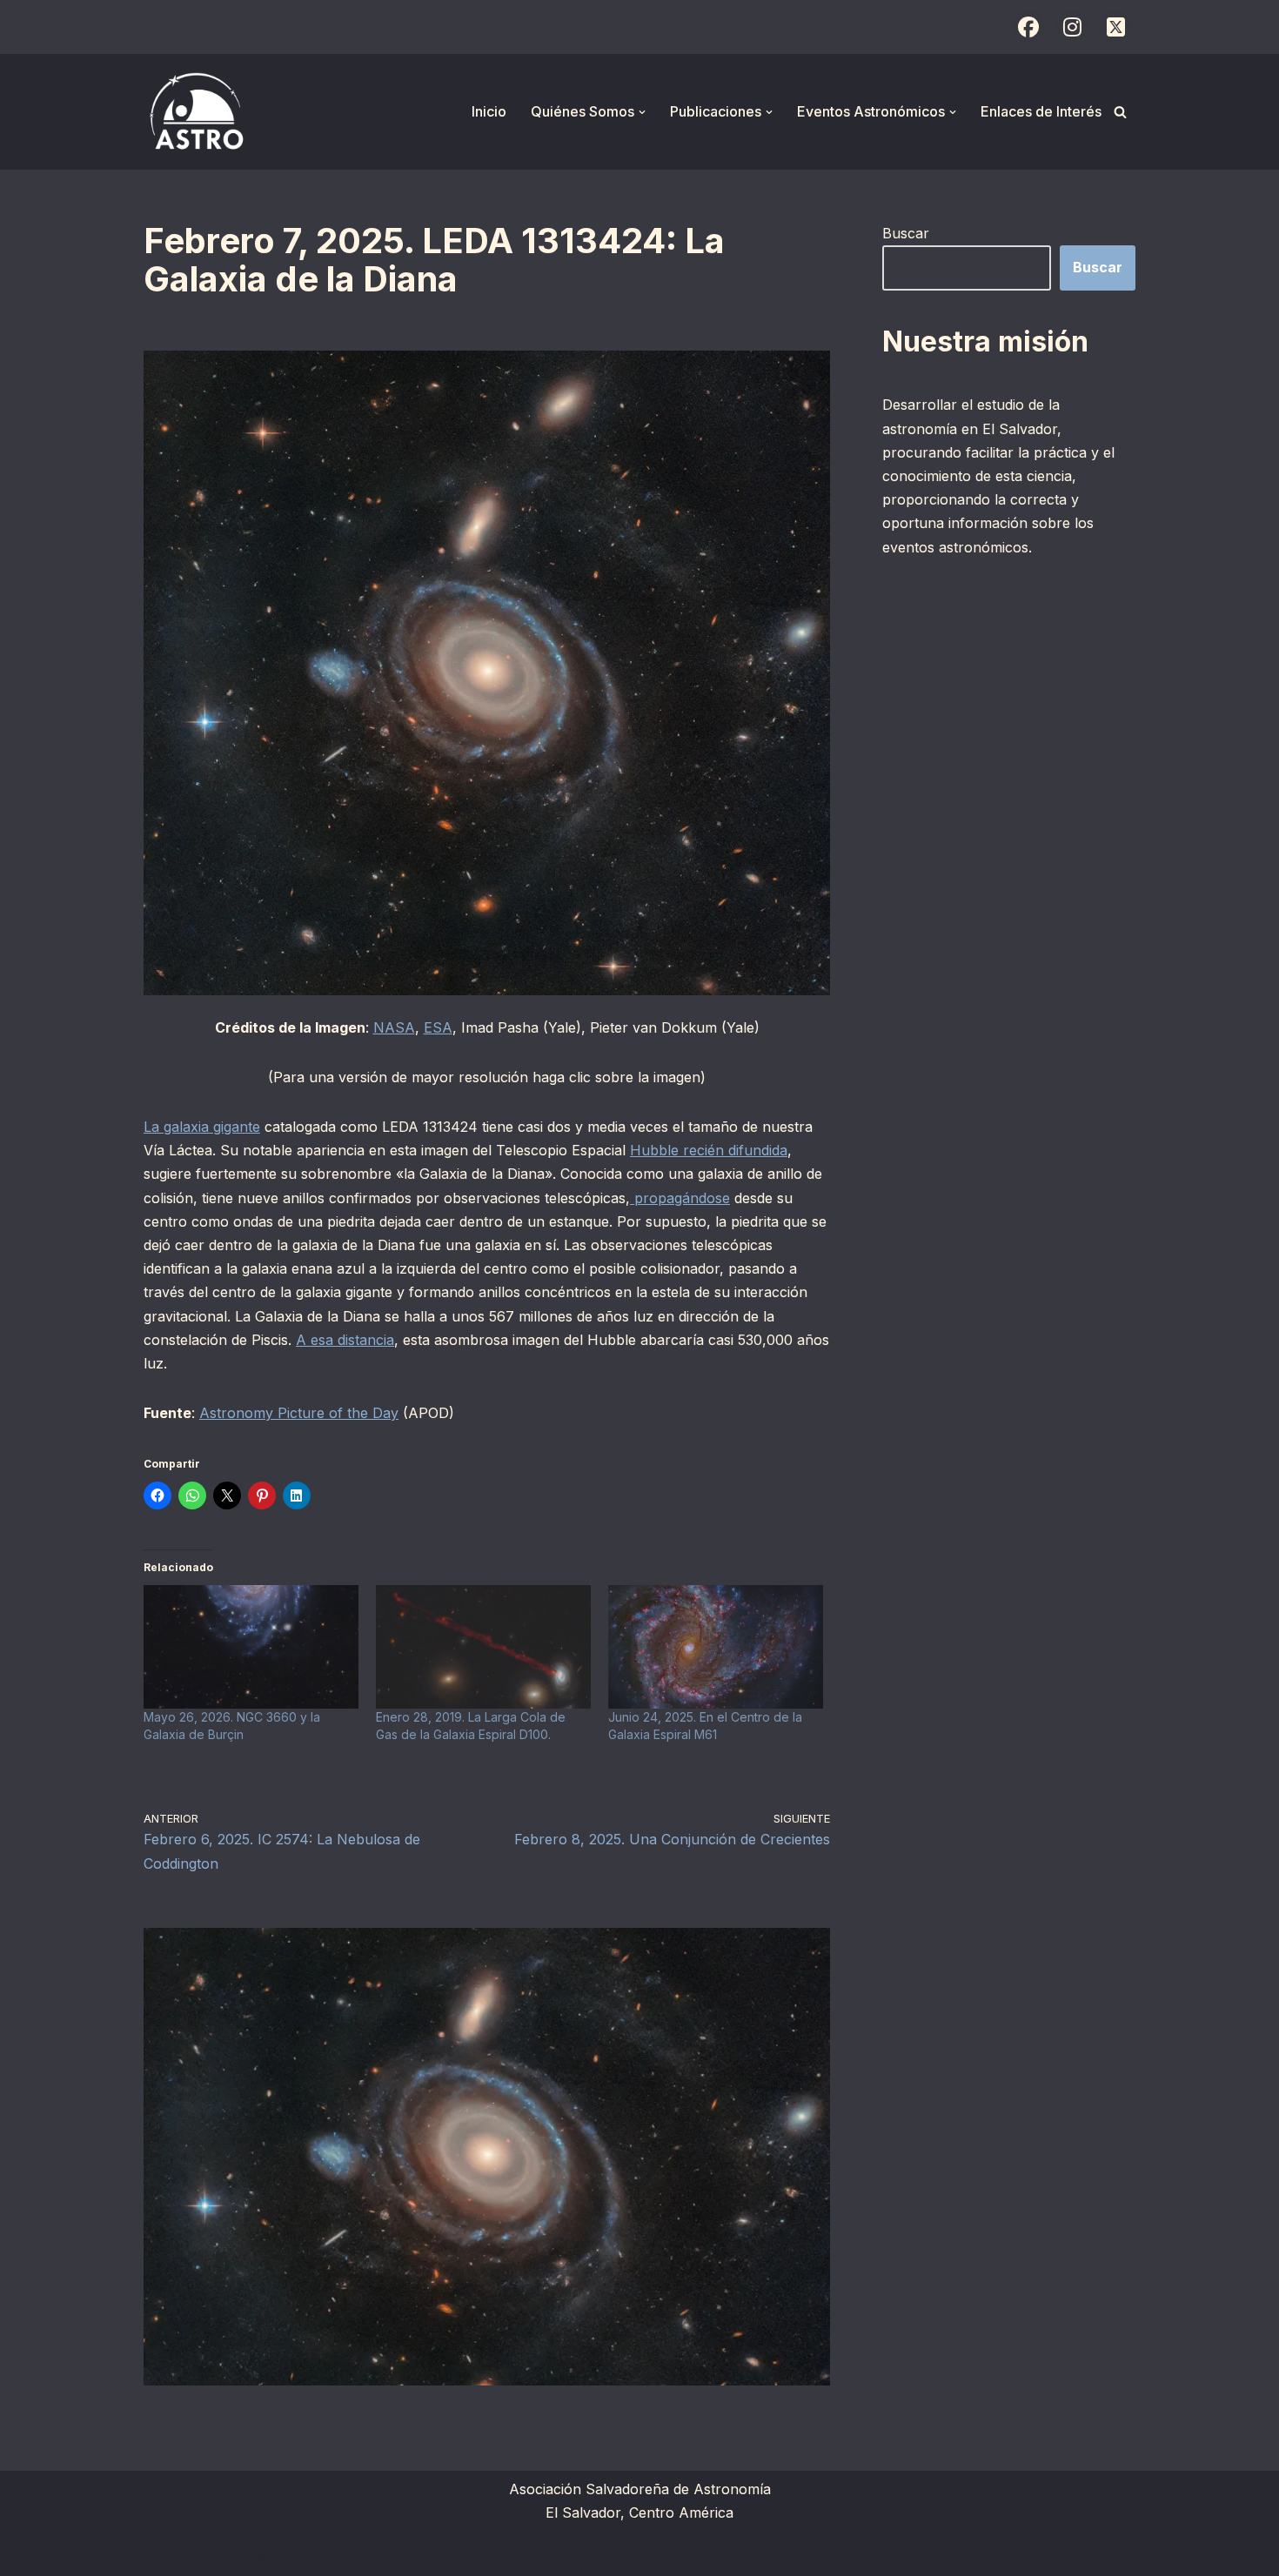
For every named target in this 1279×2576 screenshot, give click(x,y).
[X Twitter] (1115, 27)
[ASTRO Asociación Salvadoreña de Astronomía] (196, 112)
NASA (394, 1027)
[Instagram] (1072, 27)
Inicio (489, 111)
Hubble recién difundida (709, 1150)
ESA (438, 1027)
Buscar (906, 233)
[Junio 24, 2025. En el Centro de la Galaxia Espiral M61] (716, 1646)
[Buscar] (1120, 112)
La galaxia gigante (202, 1127)
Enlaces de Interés (1041, 111)
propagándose (680, 1198)
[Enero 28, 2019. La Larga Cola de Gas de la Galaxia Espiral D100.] (483, 1646)
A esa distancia (345, 1340)
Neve (161, 2553)
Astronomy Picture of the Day (299, 1413)
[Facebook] (1028, 27)
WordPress (357, 2553)
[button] (642, 112)
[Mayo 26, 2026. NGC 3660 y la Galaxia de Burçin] (251, 1646)
